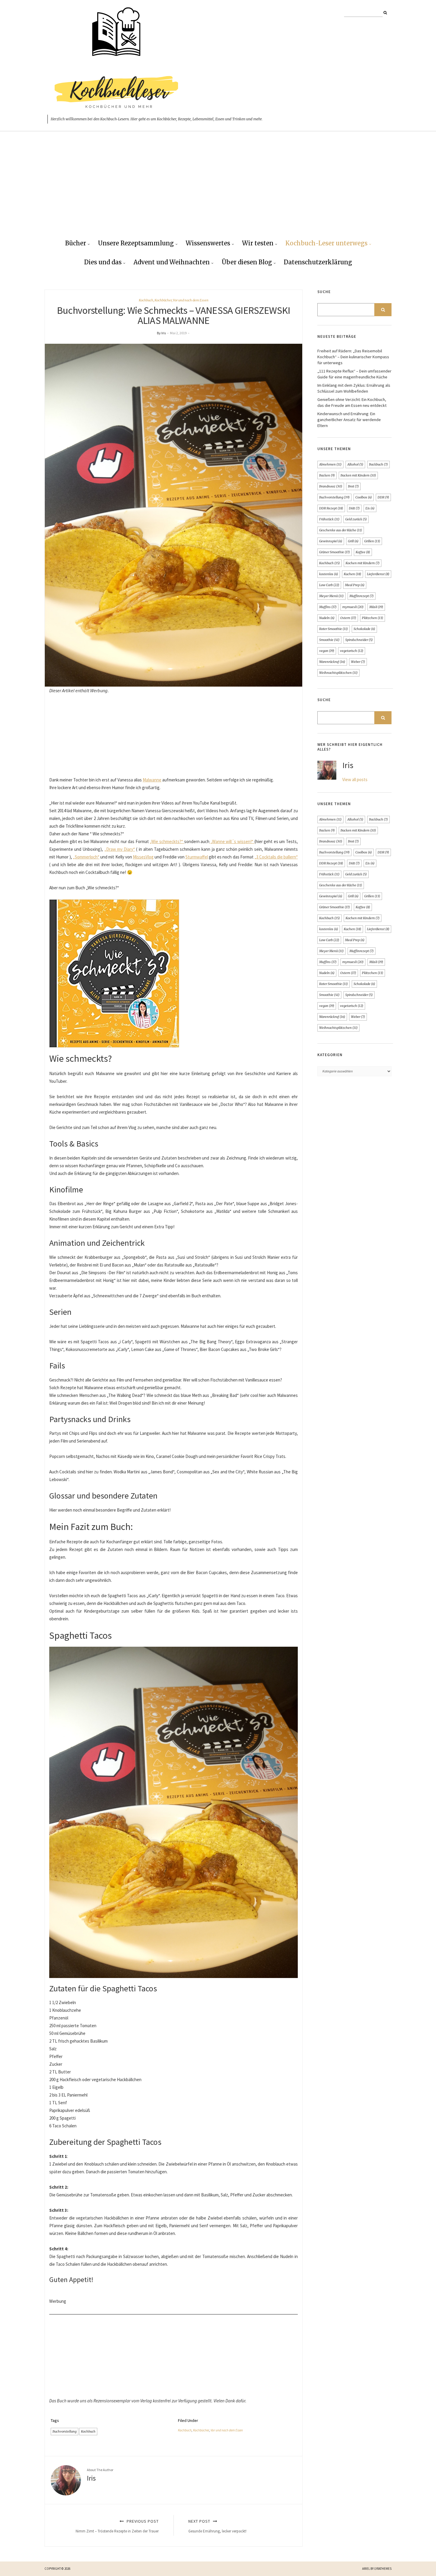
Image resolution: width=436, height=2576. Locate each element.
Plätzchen (373, 618)
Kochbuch (146, 300)
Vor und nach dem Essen (191, 300)
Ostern (348, 618)
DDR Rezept (331, 508)
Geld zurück (356, 519)
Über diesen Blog (247, 262)
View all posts (355, 779)
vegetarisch (352, 651)
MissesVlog (143, 857)
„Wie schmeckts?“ (167, 841)
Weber (358, 662)
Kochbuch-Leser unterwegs (326, 243)
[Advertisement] (218, 190)
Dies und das (103, 262)
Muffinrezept (362, 596)
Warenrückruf (332, 662)
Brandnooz (331, 486)
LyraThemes (383, 2569)
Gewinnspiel (331, 541)
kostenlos (329, 574)
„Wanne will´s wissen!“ (232, 841)
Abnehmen (330, 464)
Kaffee (363, 552)
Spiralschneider (359, 640)
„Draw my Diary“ (120, 849)
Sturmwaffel (197, 857)
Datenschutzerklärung (318, 262)
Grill (353, 541)
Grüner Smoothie (335, 552)
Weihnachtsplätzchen (338, 673)
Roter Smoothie (334, 629)
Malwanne (152, 780)
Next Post (217, 2526)
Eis (370, 508)
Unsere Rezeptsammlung (136, 243)
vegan (327, 651)
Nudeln (327, 618)
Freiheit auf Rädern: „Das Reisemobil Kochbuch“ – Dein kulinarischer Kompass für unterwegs (353, 357)
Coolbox (364, 497)
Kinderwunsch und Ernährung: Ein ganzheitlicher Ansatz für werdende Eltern (349, 420)
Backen (327, 475)
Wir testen (258, 243)
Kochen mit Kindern (363, 563)
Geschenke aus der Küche (341, 530)
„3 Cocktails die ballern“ (276, 857)
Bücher (76, 243)
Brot (353, 486)
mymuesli (353, 607)
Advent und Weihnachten (172, 262)
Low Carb (329, 585)
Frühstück (329, 519)
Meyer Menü (331, 596)
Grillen (372, 541)
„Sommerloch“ (86, 857)
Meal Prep (355, 585)
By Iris (161, 333)
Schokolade (364, 629)
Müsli (376, 607)
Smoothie (329, 640)
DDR (383, 497)
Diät (354, 508)
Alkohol (355, 464)
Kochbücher (163, 300)
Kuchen (353, 574)
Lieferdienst (378, 574)
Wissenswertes (208, 243)
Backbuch (378, 464)
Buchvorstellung (65, 2431)
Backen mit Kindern (358, 475)
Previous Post (117, 2526)
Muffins (328, 607)
